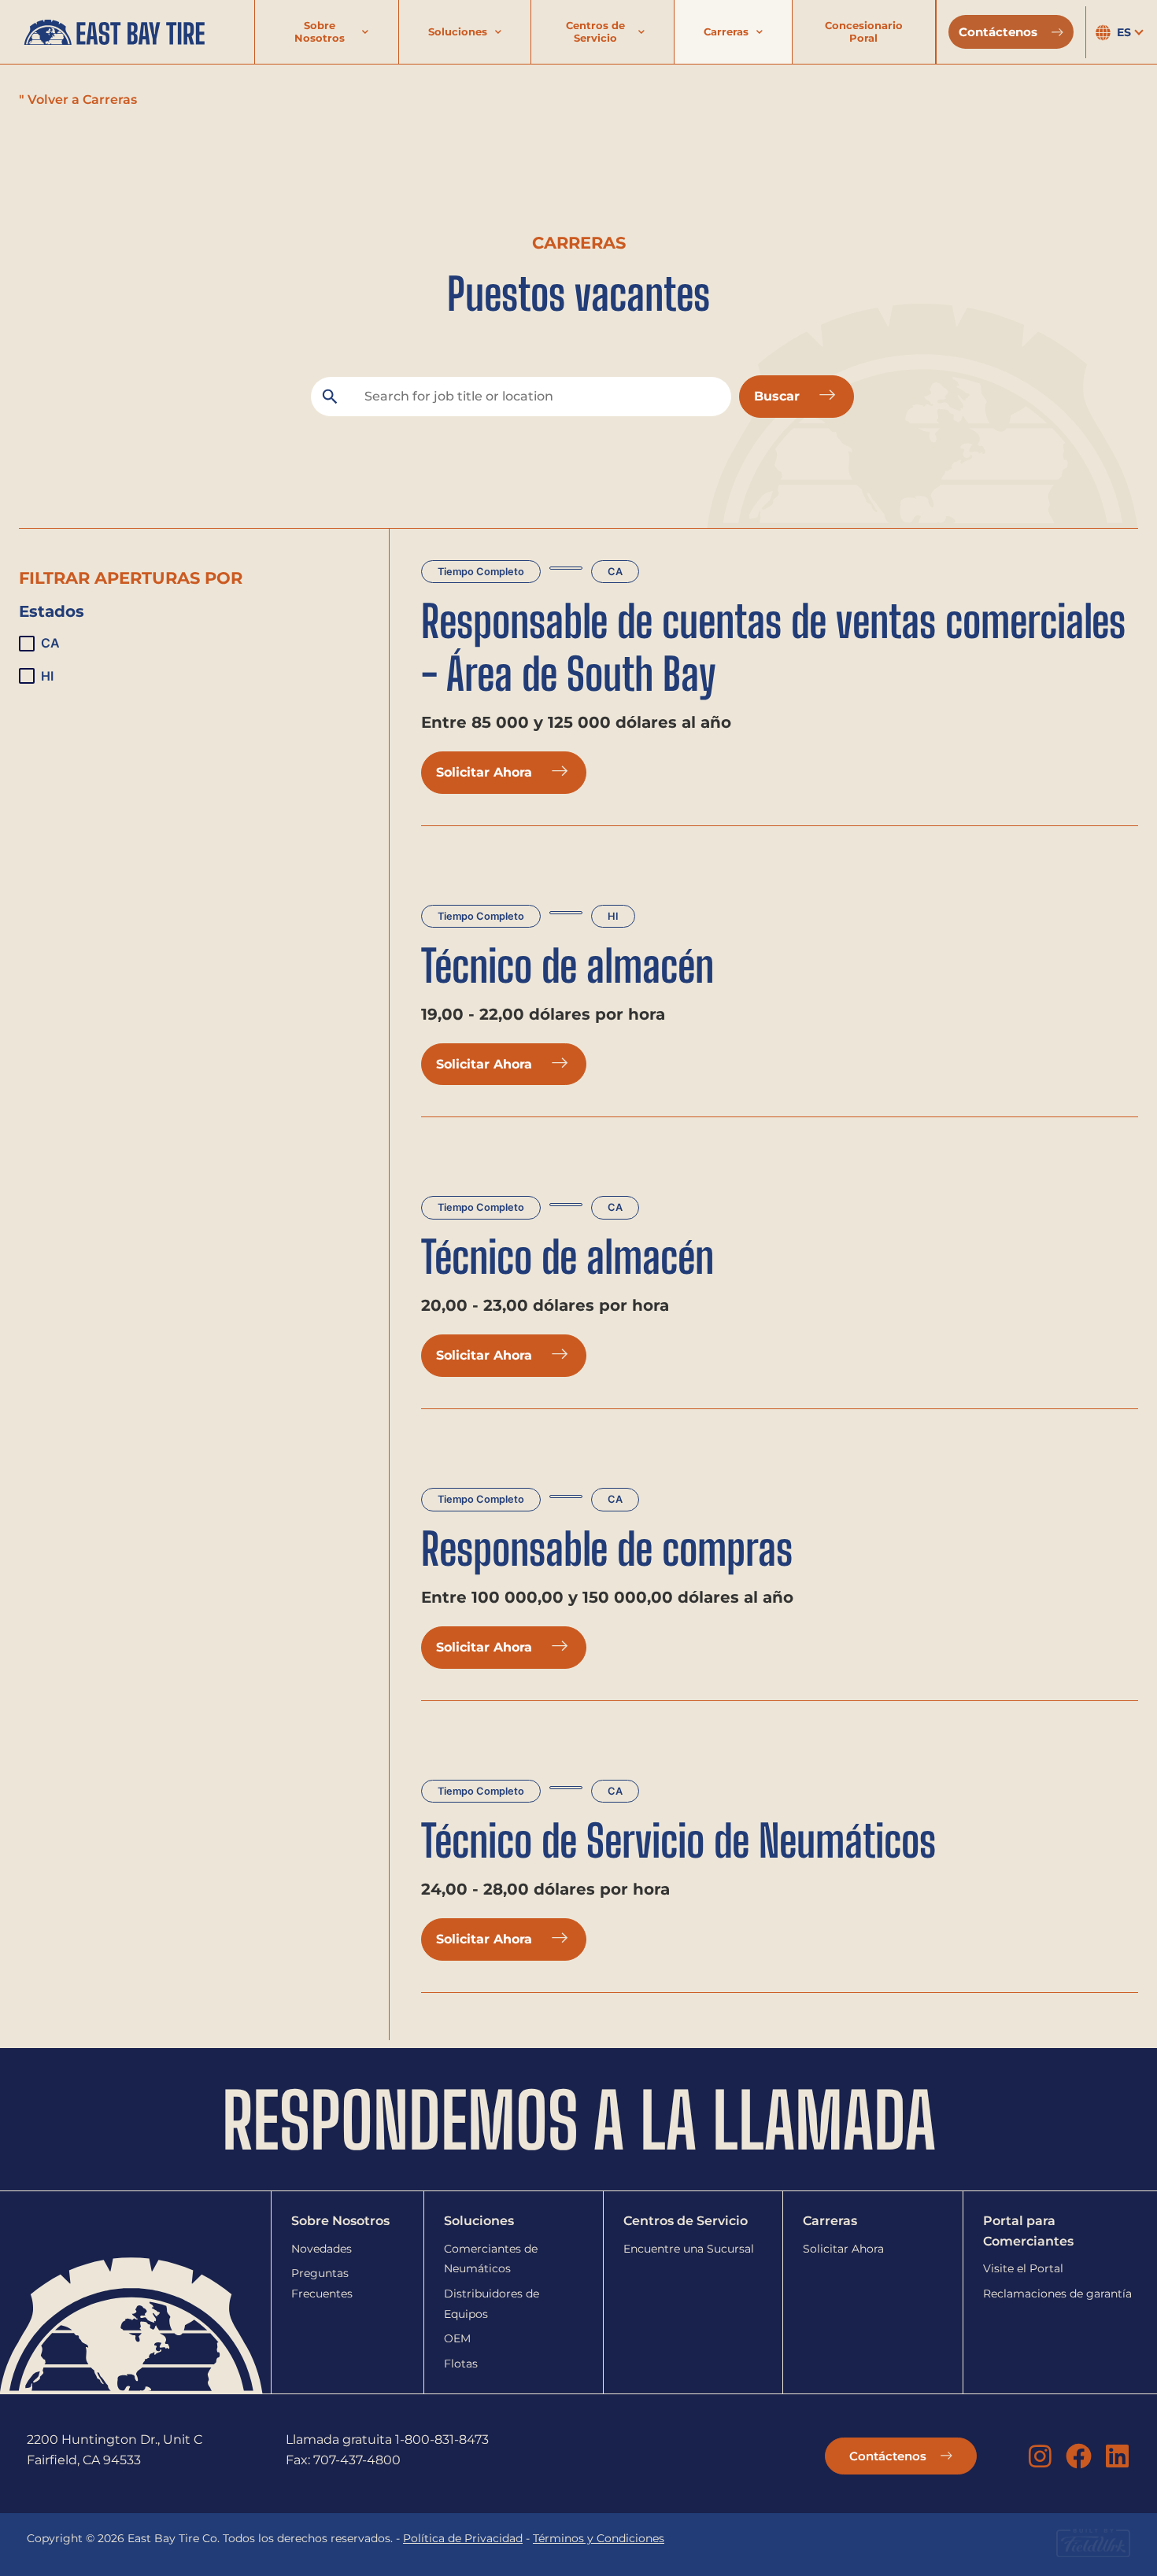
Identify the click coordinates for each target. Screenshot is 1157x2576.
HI (613, 916)
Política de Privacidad (463, 2538)
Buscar (779, 396)
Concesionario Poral (864, 31)
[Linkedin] (1117, 2456)
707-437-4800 (357, 2460)
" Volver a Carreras (78, 100)
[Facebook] (1079, 2456)
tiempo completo (481, 572)
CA (615, 572)
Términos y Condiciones (599, 2538)
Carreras (726, 31)
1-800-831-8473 (442, 2439)
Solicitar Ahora (486, 772)
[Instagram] (1040, 2456)
